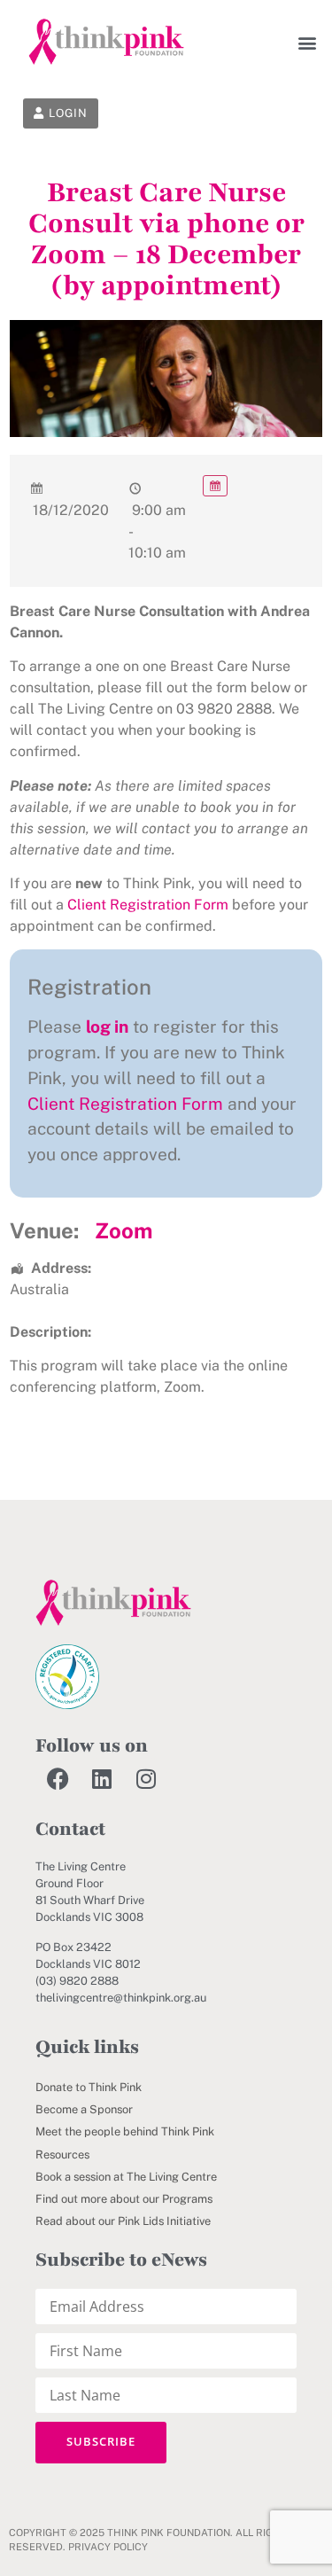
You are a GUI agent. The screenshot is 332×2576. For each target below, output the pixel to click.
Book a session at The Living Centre (126, 2177)
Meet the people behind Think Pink (125, 2131)
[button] (308, 42)
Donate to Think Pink (89, 2087)
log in (107, 1026)
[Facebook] (58, 1779)
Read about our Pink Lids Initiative (123, 2221)
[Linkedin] (102, 1779)
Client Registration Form (148, 905)
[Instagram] (146, 1779)
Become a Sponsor (84, 2109)
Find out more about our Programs (124, 2199)
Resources (62, 2154)
